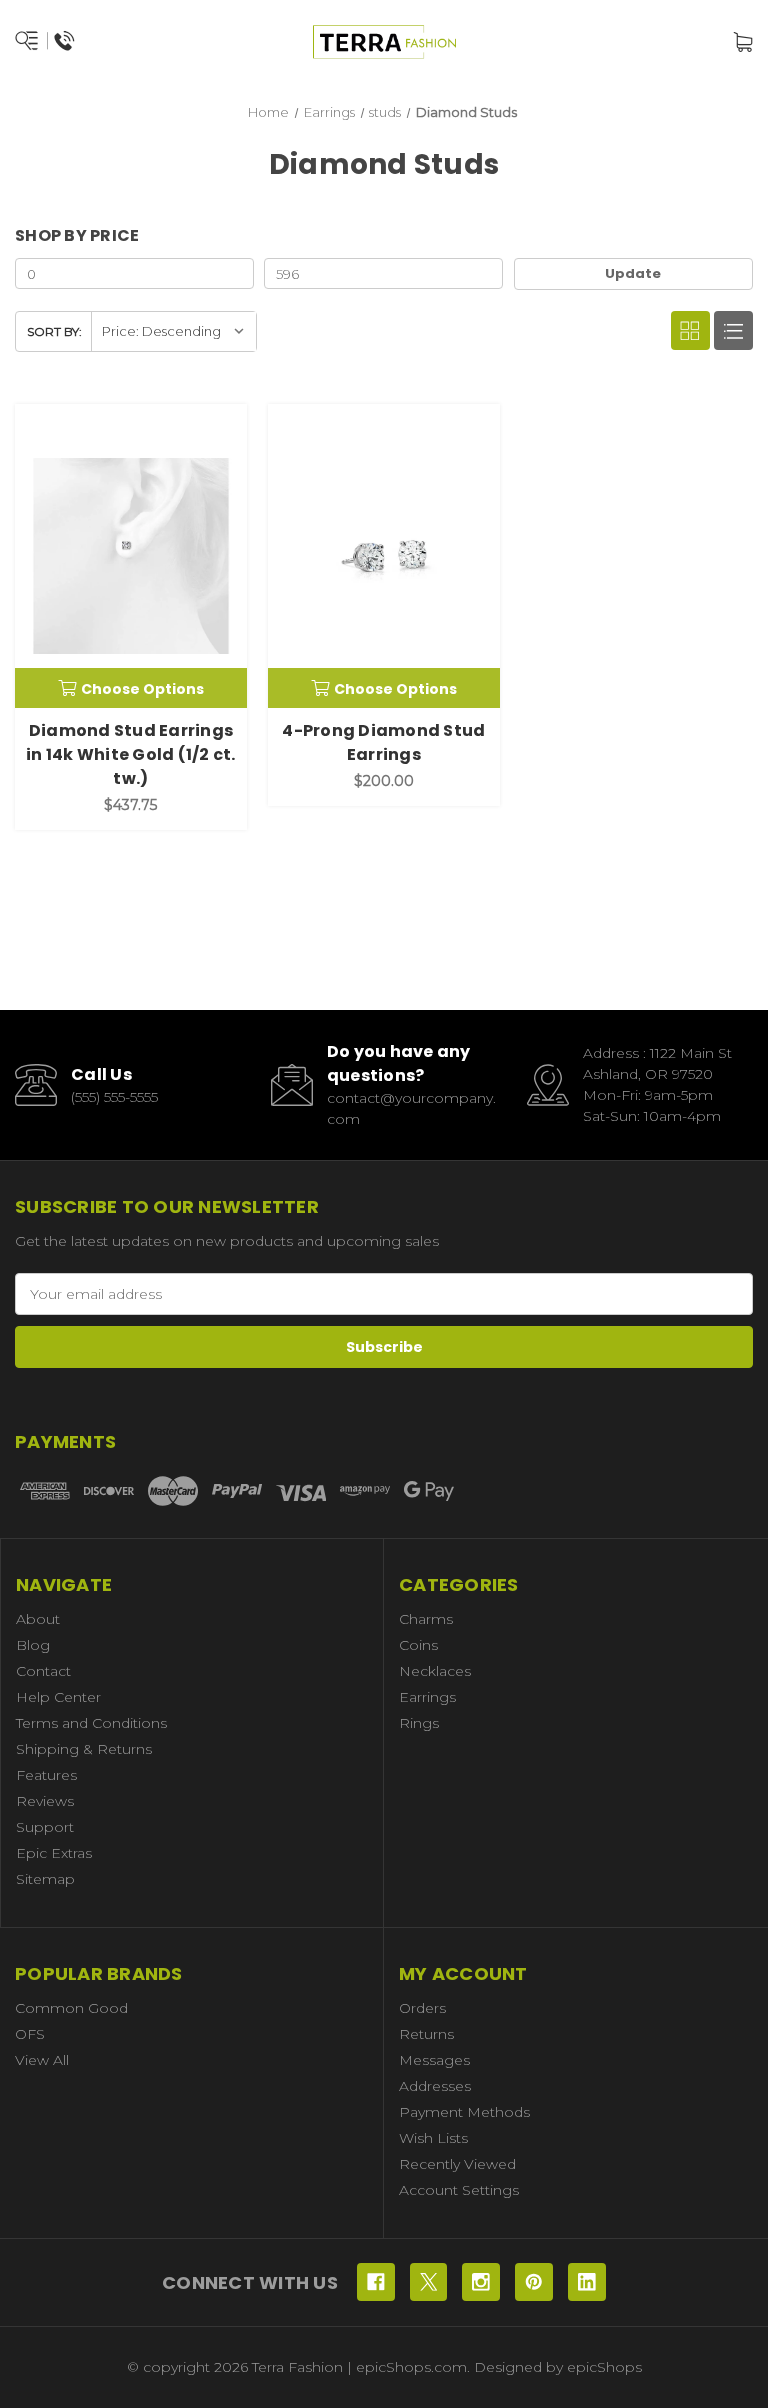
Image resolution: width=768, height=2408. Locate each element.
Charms (426, 1619)
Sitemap (45, 1879)
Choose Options (142, 689)
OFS (30, 2034)
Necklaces (435, 1671)
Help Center (58, 1697)
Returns (426, 2034)
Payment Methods (464, 2112)
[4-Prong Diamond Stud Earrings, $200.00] (384, 556)
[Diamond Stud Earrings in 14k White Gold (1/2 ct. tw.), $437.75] (131, 556)
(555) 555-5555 (114, 1097)
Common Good (71, 2008)
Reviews (45, 1801)
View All (42, 2060)
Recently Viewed (457, 2164)
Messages (434, 2060)
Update (633, 273)
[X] (429, 2282)
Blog (33, 1645)
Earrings (427, 1697)
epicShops (604, 2367)
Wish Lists (433, 2138)
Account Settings (459, 2190)
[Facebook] (376, 2282)
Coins (418, 1645)
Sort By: (54, 331)
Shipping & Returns (84, 1749)
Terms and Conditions (91, 1723)
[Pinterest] (534, 2282)
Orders (422, 2008)
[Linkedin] (587, 2282)
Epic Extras (54, 1853)
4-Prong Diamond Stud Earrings (383, 742)
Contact (43, 1671)
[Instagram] (481, 2282)
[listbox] (173, 331)
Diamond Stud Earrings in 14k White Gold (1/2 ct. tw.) (131, 754)
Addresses (435, 2086)
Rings (419, 1723)
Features (46, 1775)
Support (45, 1827)
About (38, 1619)
